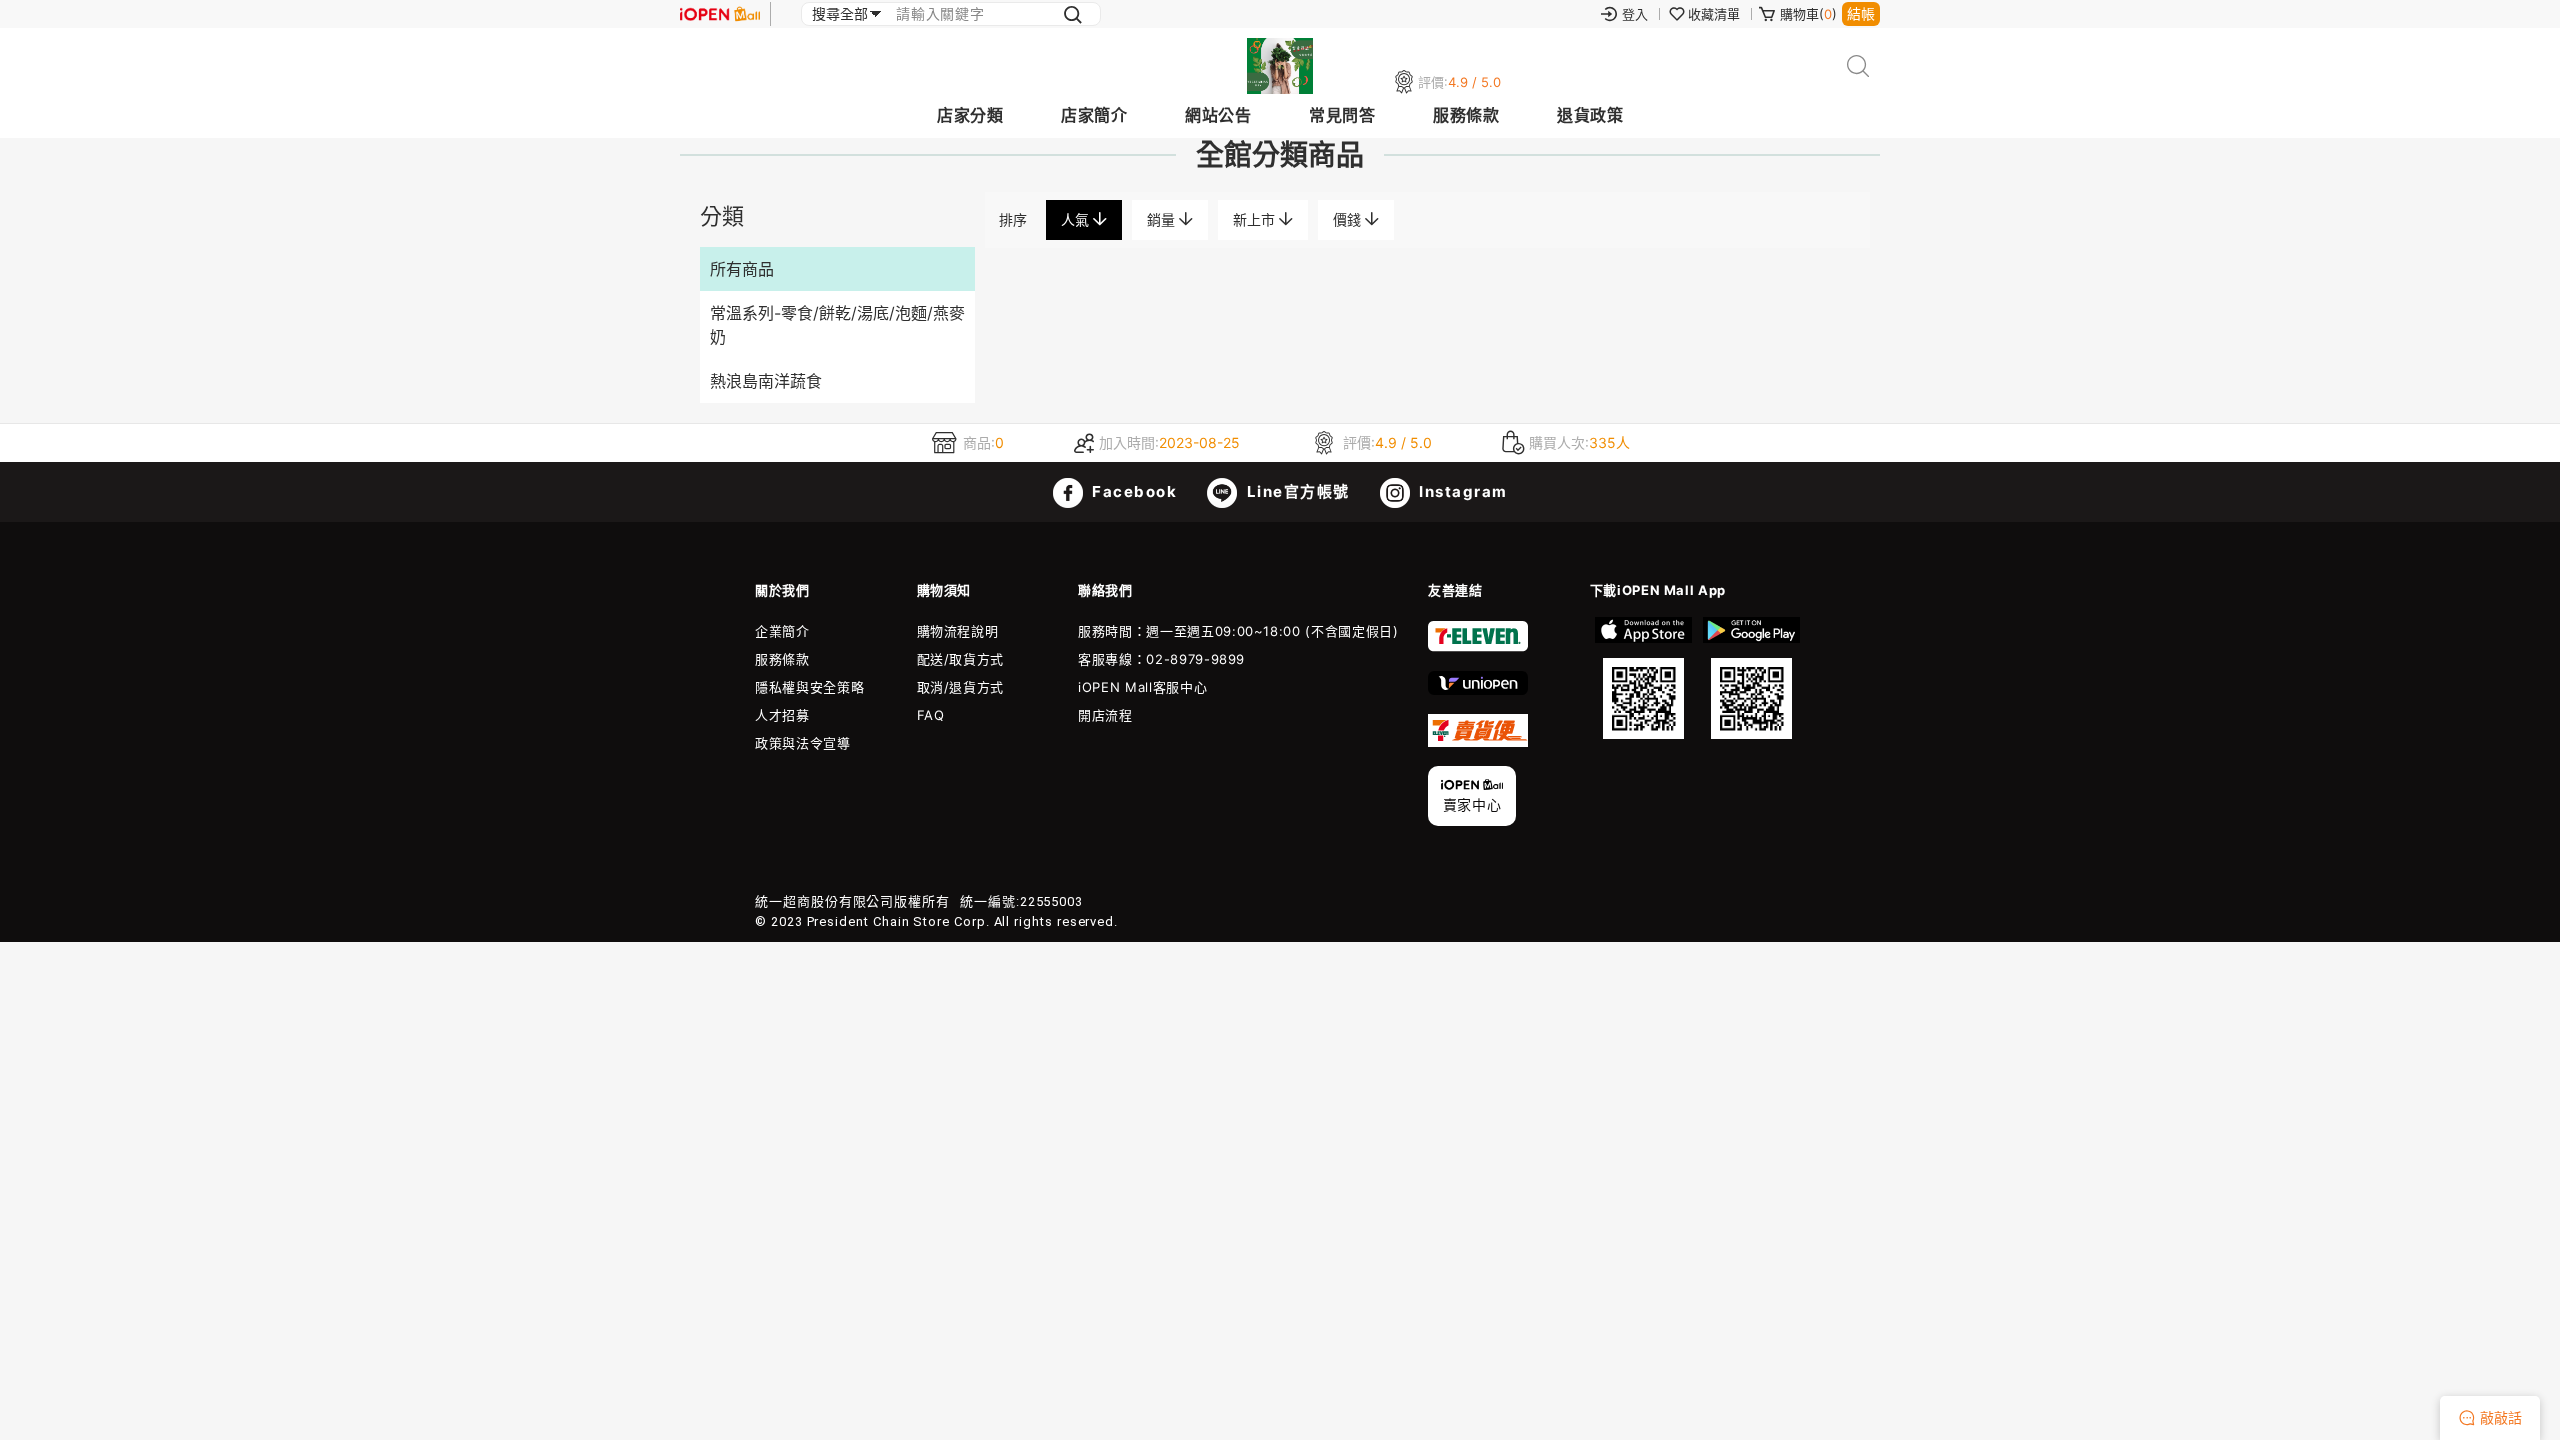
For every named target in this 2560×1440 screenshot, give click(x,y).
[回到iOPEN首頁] (720, 14)
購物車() (1808, 14)
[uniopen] (1478, 690)
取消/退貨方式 (961, 687)
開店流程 (1105, 715)
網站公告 (1218, 115)
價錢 (1349, 219)
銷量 (1163, 219)
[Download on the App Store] (1644, 678)
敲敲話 (2501, 1417)
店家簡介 (1094, 115)
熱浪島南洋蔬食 (766, 381)
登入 (1635, 14)
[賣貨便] (1478, 742)
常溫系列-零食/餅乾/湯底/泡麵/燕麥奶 (837, 325)
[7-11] (1478, 647)
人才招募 (782, 715)
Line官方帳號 (1296, 491)
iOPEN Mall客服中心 (1142, 687)
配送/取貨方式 (961, 659)
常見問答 (1342, 115)
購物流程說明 (958, 631)
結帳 (1861, 13)
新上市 (1256, 219)
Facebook (1133, 491)
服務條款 (1466, 115)
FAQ (931, 715)
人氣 (1077, 219)
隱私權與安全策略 (809, 687)
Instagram (1461, 491)
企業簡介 (782, 631)
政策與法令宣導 (803, 743)
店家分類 (970, 115)
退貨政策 (1590, 115)
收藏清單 (1714, 14)
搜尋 (1858, 66)
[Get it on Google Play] (1751, 678)
